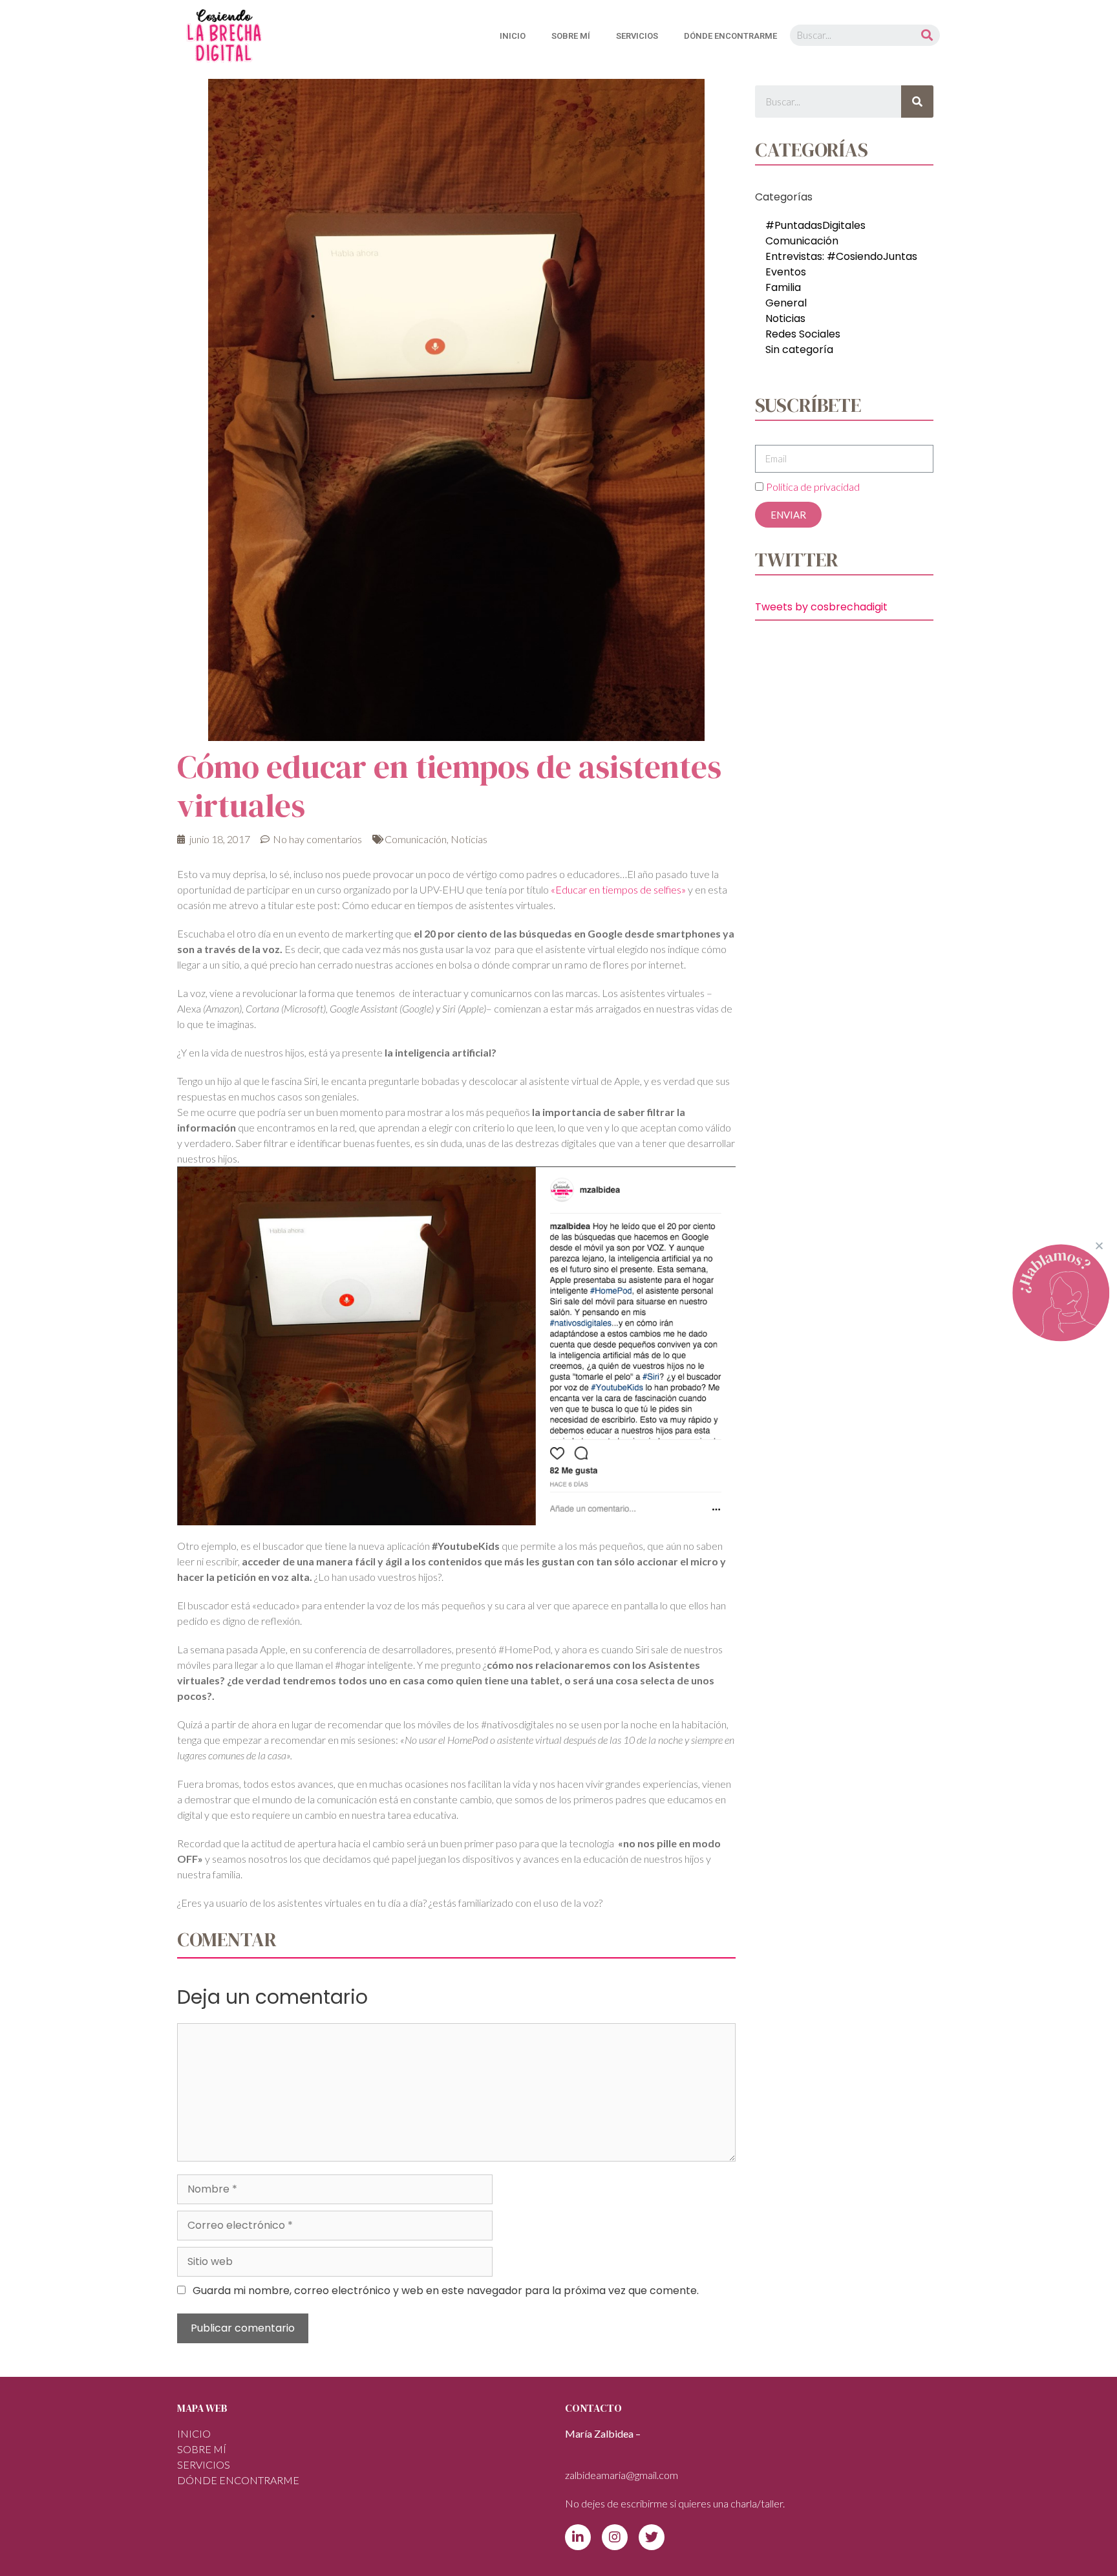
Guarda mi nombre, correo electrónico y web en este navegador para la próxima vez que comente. (446, 2291)
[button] (1099, 1246)
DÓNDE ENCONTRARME (730, 36)
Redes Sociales (803, 334)
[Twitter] (652, 2537)
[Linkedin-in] (578, 2537)
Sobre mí (571, 36)
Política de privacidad (813, 487)
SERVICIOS (637, 36)
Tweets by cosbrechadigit (821, 607)
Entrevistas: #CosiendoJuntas (841, 256)
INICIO (513, 36)
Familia (783, 287)
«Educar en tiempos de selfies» (619, 889)
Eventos (786, 272)
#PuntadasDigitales (815, 225)
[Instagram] (615, 2537)
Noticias (469, 839)
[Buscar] (927, 35)
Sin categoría (799, 349)
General (786, 303)
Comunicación (416, 839)
